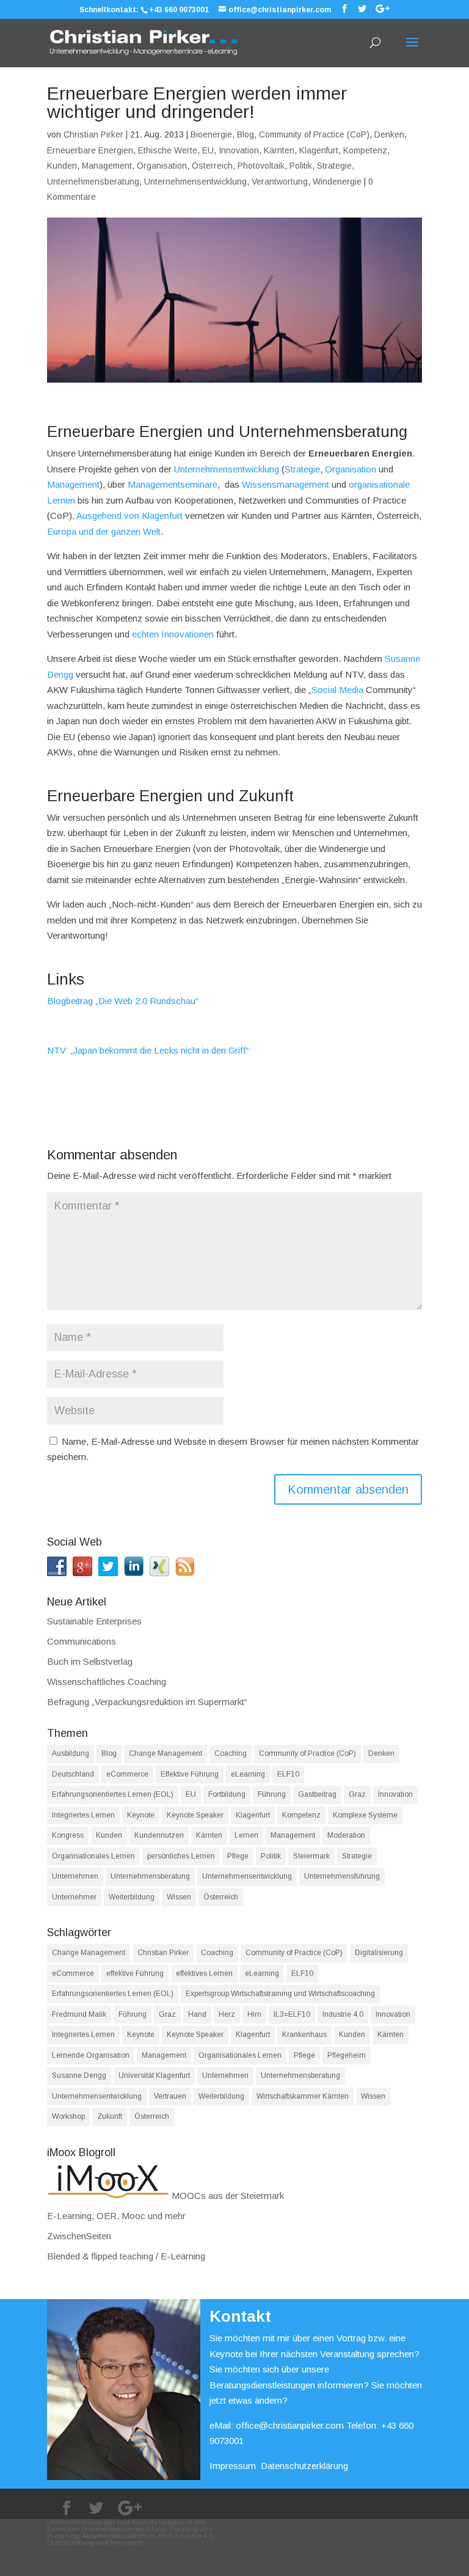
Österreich (212, 166)
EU (208, 150)
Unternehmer (74, 1897)
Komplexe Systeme (365, 1815)
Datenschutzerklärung (304, 2466)
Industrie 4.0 (343, 2014)
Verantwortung (280, 182)
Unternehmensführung (342, 1876)
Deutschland (73, 1774)
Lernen (246, 1835)
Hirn (254, 2014)
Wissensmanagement (285, 484)
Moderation (346, 1835)
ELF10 (288, 1774)
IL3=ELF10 (292, 2014)
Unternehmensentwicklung (195, 182)
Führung (272, 1794)
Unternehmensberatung (93, 182)
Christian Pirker (93, 134)
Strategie (334, 166)
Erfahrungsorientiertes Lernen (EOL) (113, 1794)
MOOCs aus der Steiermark (227, 2196)
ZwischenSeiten (79, 2236)
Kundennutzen (159, 1835)
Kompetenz (365, 150)
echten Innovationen (173, 634)
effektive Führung (135, 1973)
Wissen (179, 1897)
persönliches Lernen (181, 1856)
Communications (82, 1641)
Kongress (68, 1835)
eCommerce (127, 1774)
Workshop (68, 2116)
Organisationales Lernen (93, 1856)
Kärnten (279, 150)
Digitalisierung (379, 1953)
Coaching (231, 1753)
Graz (357, 1794)
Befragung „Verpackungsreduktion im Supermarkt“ (147, 1702)
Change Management (165, 1753)
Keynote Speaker (195, 1815)
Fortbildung (227, 1794)
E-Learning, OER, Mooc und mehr (116, 2216)
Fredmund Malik (79, 2014)
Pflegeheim (347, 2055)
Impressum (233, 2466)
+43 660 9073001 (179, 10)
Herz (227, 2014)
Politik (301, 166)
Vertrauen (170, 2096)
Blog (245, 134)
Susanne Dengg (79, 2075)
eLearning (248, 1774)
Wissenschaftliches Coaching (107, 1682)
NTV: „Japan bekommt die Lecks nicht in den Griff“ (148, 1050)
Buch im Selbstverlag (90, 1661)
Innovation (239, 150)
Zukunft (110, 2116)
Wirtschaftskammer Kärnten (303, 2096)
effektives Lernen (204, 1973)
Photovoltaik (261, 166)
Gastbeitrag (317, 1794)
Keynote (141, 1815)
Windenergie (337, 182)
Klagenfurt (319, 150)
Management (107, 166)
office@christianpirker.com (290, 2425)
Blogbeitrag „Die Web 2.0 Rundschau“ (123, 1001)
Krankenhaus (304, 2035)
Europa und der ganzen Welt (104, 531)
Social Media (337, 690)
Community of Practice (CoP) (314, 134)
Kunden (62, 166)
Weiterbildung (132, 1897)
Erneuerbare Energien (90, 150)
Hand (197, 2014)
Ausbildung (71, 1753)
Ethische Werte (168, 150)
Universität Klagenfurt (154, 2075)
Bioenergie (211, 134)
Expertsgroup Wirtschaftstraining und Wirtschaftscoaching (280, 1994)
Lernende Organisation (91, 2055)
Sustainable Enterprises (94, 1621)
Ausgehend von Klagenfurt (129, 516)
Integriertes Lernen (83, 1815)
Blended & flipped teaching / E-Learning (126, 2256)
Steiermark (311, 1856)
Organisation (162, 166)
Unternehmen (75, 1876)
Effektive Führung (190, 1774)
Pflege (238, 1856)
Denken (389, 134)
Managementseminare (173, 484)
